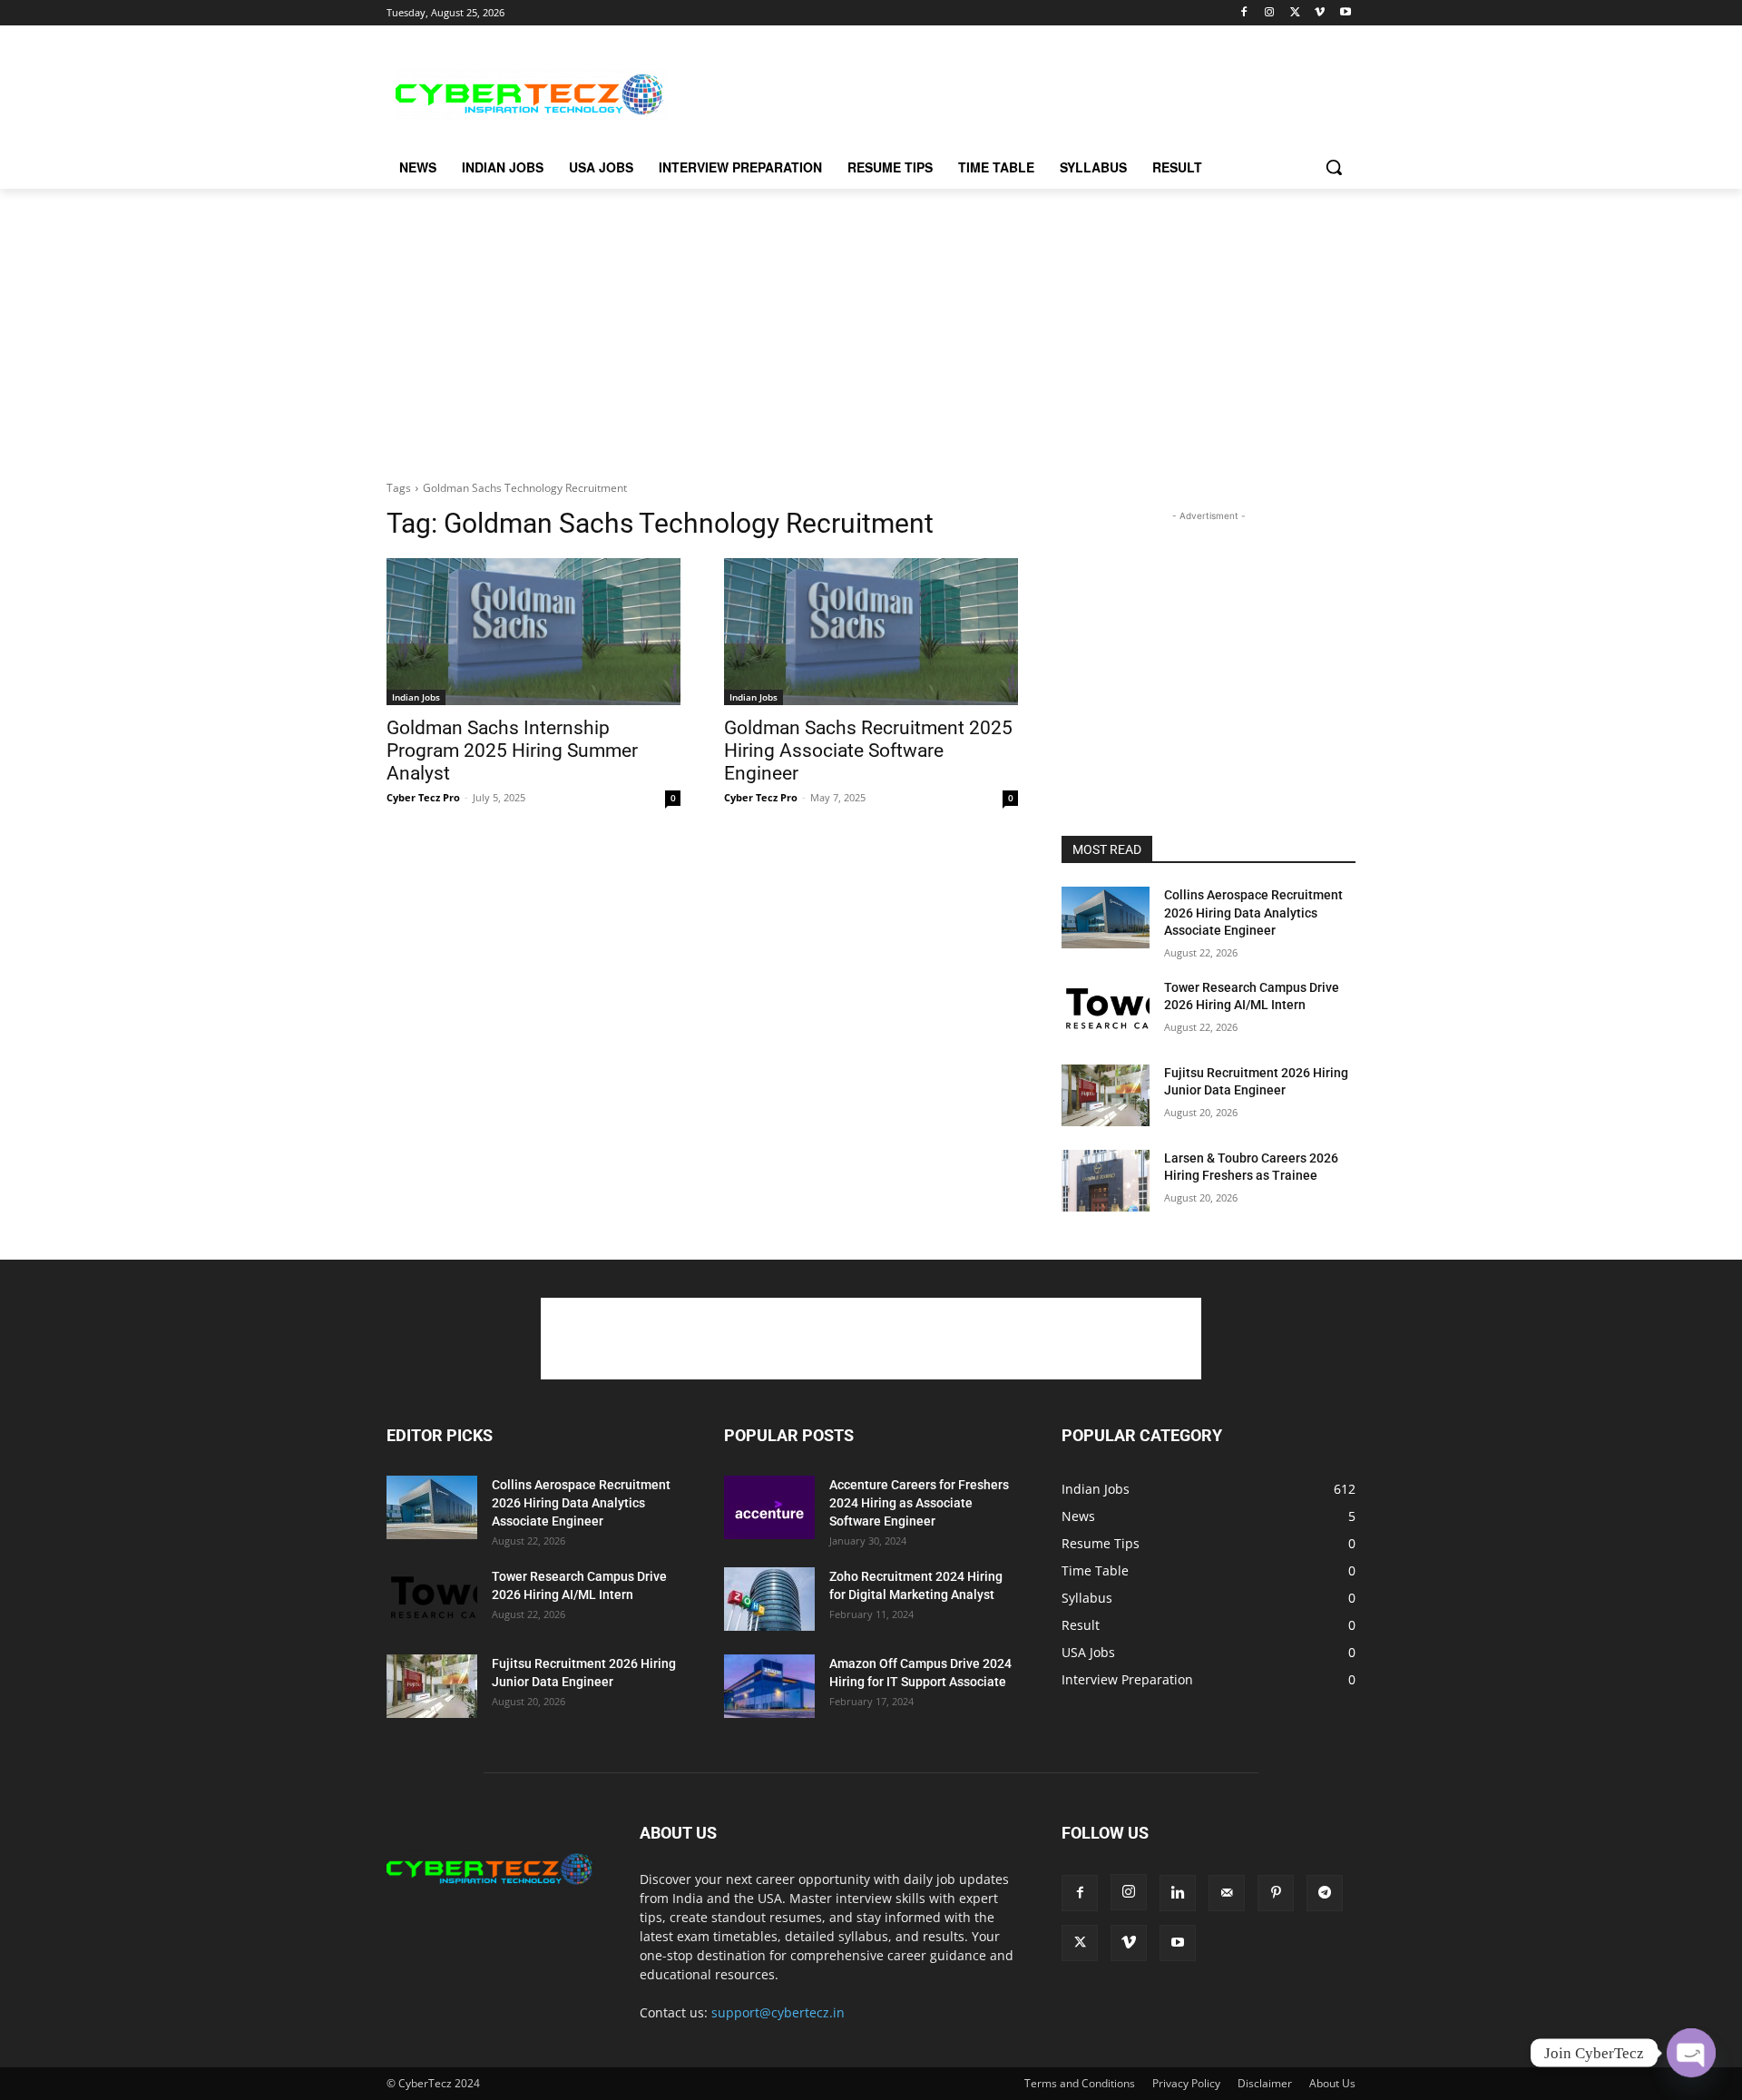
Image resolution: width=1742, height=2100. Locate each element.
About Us (1332, 2083)
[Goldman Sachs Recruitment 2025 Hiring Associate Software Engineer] (871, 632)
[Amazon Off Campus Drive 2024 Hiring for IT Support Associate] (769, 1686)
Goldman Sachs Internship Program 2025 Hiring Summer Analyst (512, 751)
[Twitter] (1295, 13)
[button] (1334, 167)
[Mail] (1227, 1893)
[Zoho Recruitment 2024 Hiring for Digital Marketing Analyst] (769, 1599)
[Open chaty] (1691, 2053)
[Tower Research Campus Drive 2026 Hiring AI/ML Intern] (1106, 1010)
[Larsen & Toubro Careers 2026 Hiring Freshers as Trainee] (1106, 1181)
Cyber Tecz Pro (423, 797)
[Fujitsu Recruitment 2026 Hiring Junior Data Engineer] (1106, 1095)
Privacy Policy (1186, 2083)
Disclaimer (1265, 2083)
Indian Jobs (416, 697)
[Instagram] (1270, 13)
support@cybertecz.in (778, 2012)
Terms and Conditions (1080, 2083)
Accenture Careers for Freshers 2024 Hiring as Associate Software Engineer (919, 1503)
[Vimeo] (1320, 13)
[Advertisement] (1007, 92)
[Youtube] (1345, 13)
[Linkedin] (1178, 1893)
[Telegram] (1325, 1893)
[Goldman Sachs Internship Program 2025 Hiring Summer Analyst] (533, 632)
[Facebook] (1244, 13)
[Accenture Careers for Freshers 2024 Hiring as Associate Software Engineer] (769, 1507)
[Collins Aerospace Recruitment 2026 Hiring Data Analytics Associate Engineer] (1106, 918)
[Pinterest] (1276, 1893)
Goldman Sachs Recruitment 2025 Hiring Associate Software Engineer (868, 751)
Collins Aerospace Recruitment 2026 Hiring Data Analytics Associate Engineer (1253, 913)
